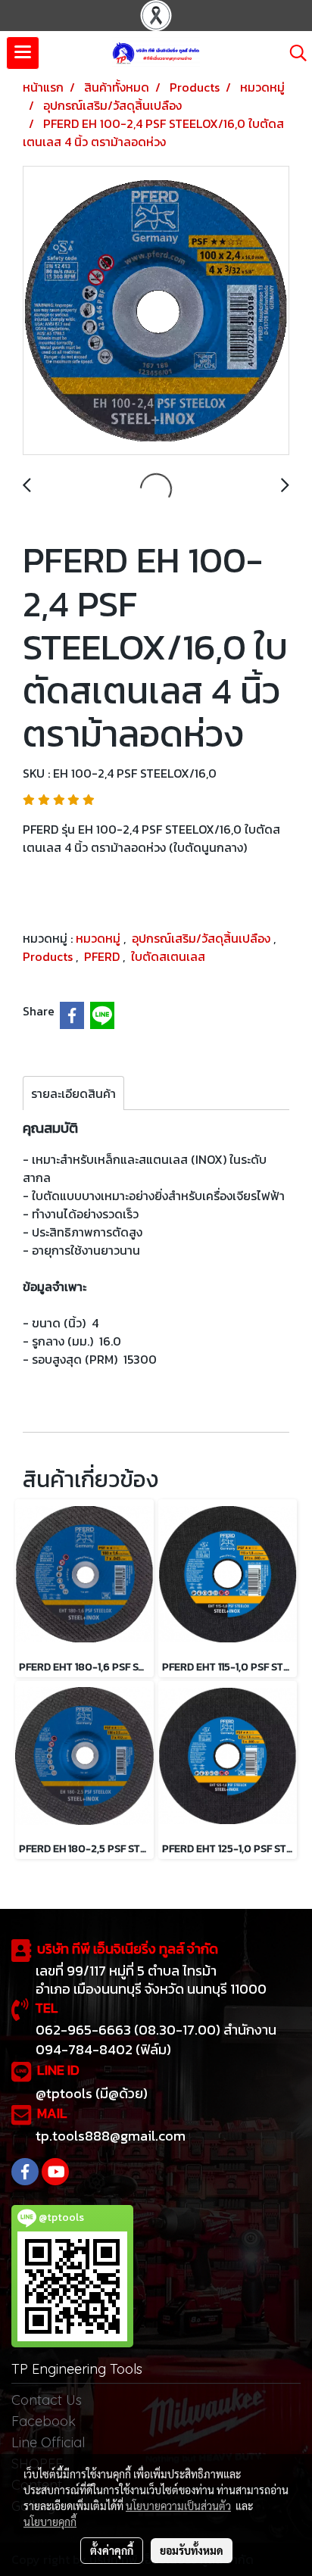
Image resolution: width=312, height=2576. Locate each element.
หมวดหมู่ (100, 938)
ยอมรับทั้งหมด (192, 2550)
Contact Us (47, 2400)
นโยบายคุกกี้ (50, 2521)
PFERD (103, 956)
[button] (293, 53)
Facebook (44, 2421)
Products (49, 956)
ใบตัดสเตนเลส (168, 956)
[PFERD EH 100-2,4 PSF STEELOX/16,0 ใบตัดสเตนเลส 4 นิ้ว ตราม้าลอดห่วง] (156, 311)
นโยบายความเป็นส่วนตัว (178, 2506)
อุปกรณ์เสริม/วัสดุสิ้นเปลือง (203, 938)
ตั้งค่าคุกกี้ (112, 2550)
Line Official (48, 2442)
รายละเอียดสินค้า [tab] (73, 1093)
